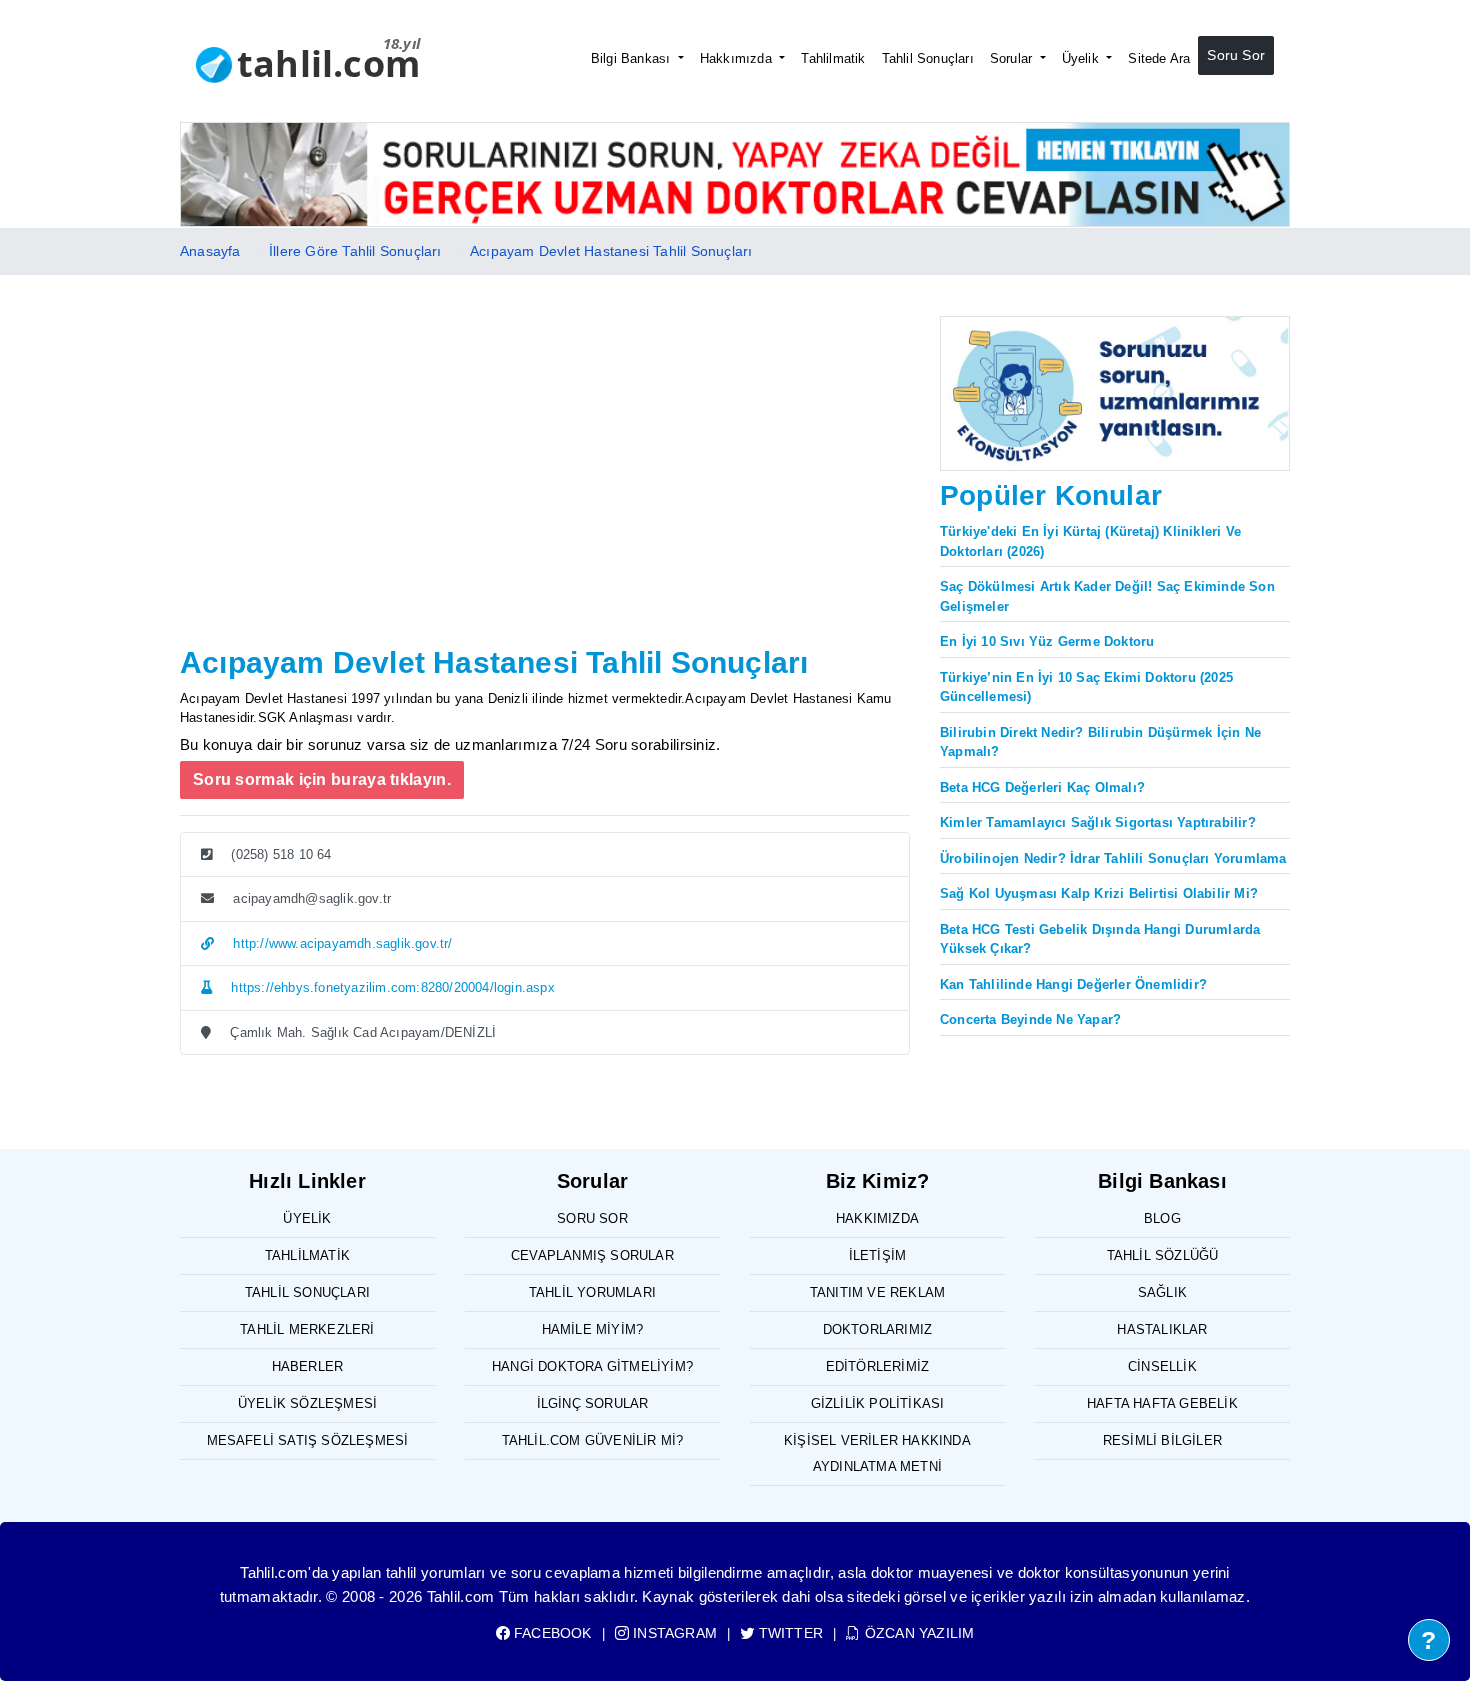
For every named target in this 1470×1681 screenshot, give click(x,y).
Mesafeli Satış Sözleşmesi (308, 1440)
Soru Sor (1236, 55)
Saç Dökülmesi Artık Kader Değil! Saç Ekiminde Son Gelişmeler (1107, 596)
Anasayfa (210, 251)
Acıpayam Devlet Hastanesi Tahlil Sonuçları (611, 251)
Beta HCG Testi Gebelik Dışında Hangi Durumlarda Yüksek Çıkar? (1100, 939)
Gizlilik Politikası (878, 1403)
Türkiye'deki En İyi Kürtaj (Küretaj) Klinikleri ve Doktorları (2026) (1090, 541)
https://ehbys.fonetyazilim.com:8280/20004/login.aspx (391, 987)
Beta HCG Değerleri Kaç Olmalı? (1042, 787)
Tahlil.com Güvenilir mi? (593, 1440)
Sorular (1013, 58)
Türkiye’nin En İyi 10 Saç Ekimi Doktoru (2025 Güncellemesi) (1086, 687)
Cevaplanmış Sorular (592, 1255)
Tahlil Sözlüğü (1163, 1255)
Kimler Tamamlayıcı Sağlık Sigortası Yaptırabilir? (1098, 822)
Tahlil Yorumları (592, 1292)
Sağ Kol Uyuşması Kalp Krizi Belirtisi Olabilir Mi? (1099, 893)
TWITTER (789, 1633)
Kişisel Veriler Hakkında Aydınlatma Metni (877, 1453)
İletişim (878, 1255)
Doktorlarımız (878, 1329)
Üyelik (1082, 58)
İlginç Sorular (593, 1403)
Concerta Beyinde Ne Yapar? (1030, 1019)
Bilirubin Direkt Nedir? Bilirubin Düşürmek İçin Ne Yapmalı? (1100, 742)
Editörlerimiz (878, 1366)
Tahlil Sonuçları (928, 58)
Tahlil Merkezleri (307, 1329)
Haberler (308, 1366)
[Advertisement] (545, 489)
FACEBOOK (551, 1633)
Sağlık (1162, 1292)
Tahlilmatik (833, 58)
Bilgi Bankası (633, 58)
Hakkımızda (738, 58)
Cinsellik (1162, 1366)
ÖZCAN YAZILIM (917, 1633)
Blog (1162, 1218)
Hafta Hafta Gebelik (1162, 1403)
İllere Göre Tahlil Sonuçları (355, 251)
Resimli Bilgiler (1162, 1440)
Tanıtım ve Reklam (877, 1292)
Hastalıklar (1162, 1329)
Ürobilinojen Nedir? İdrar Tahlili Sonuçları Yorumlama (1113, 858)
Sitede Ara (1159, 58)
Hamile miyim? (593, 1329)
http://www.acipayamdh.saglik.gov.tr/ (340, 943)
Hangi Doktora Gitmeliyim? (592, 1366)
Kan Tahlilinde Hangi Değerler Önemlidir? (1073, 984)
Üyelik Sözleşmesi (307, 1403)
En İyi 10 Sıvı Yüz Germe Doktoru (1047, 641)
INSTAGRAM (673, 1633)
